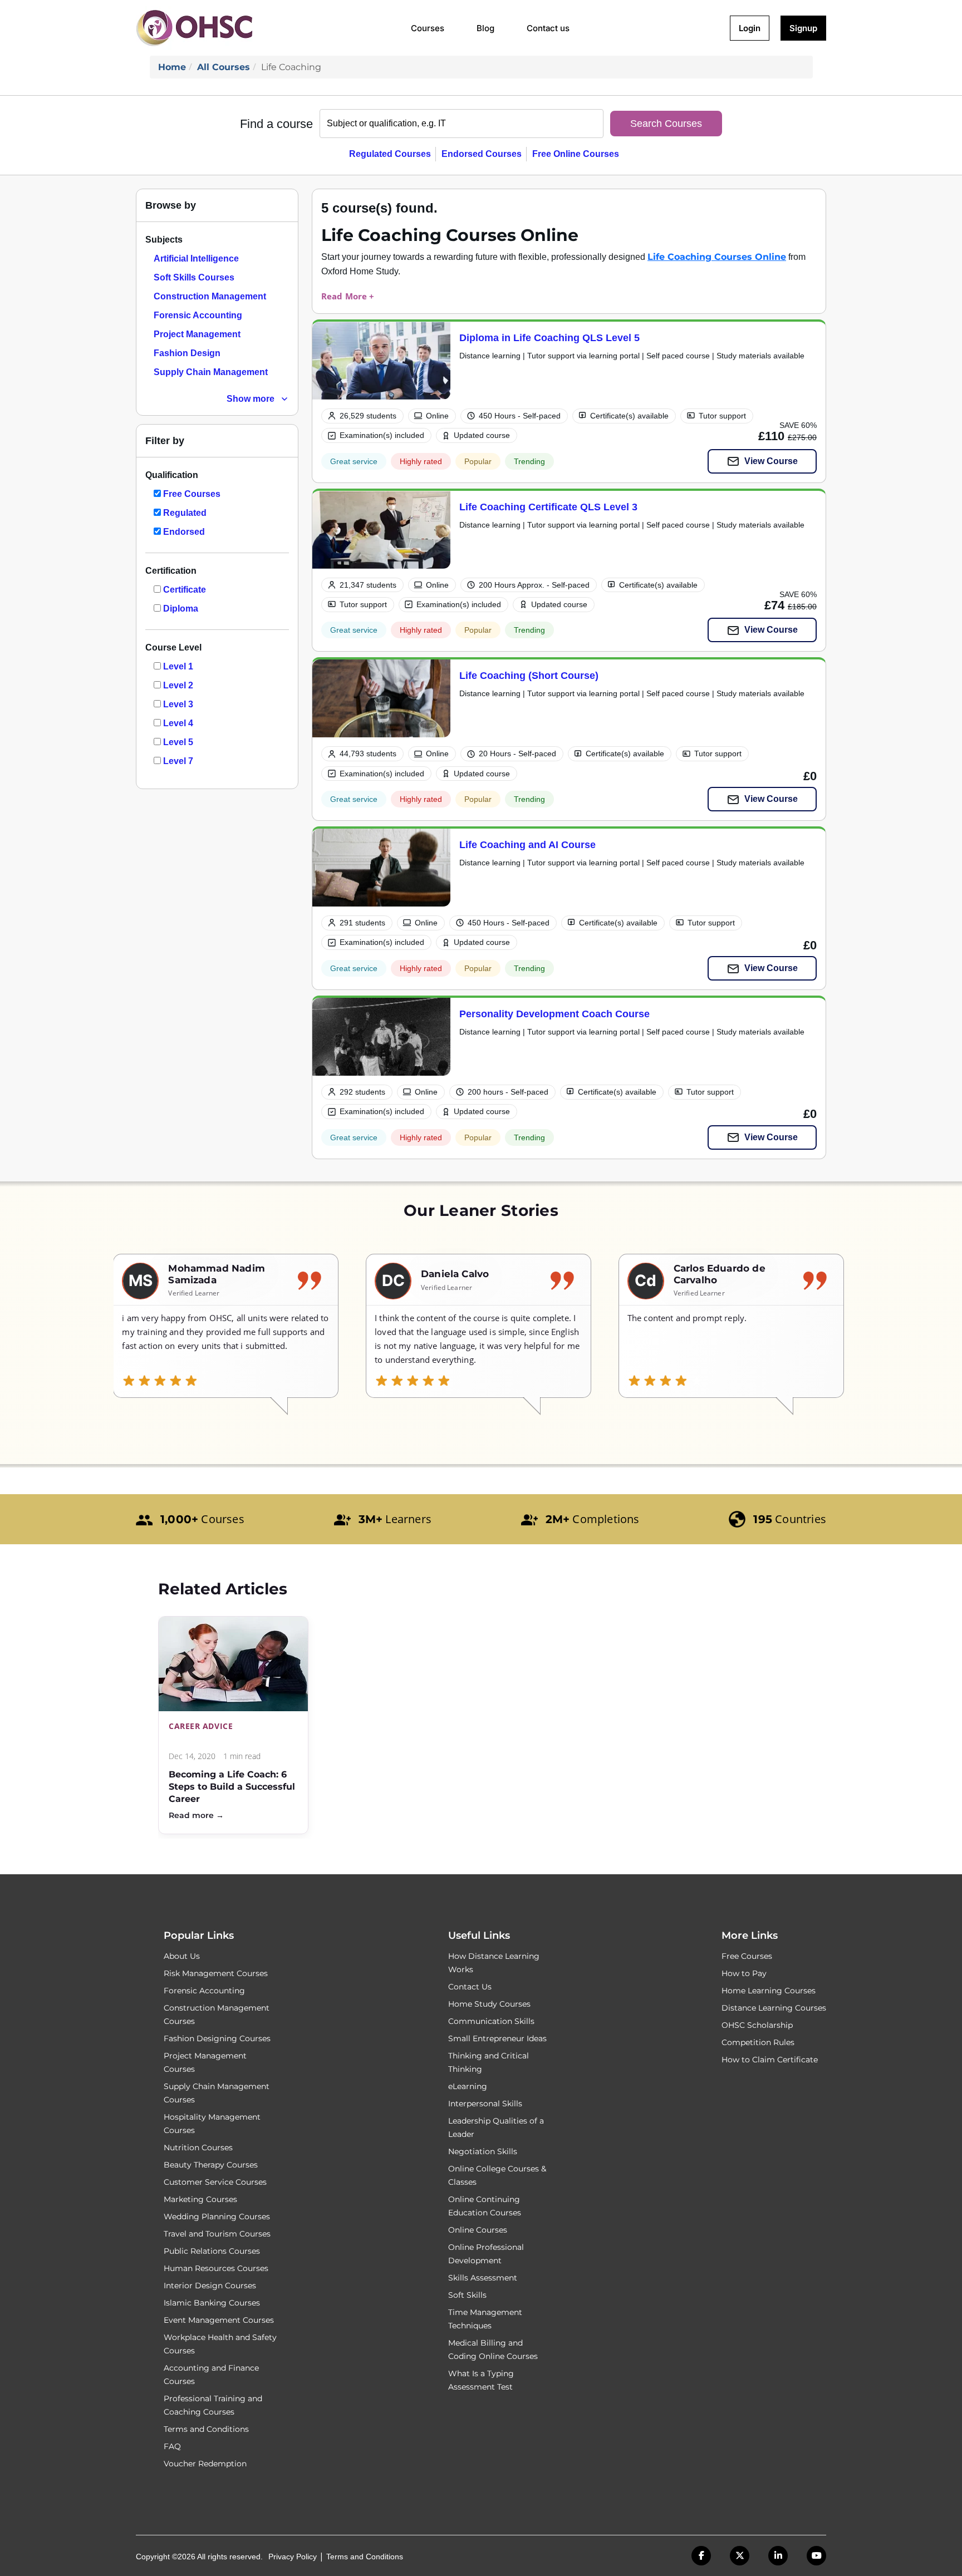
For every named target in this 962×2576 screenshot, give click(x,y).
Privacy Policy (293, 2557)
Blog (485, 28)
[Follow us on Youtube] (816, 2556)
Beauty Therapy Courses (211, 2165)
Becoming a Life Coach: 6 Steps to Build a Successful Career (232, 1787)
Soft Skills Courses (194, 277)
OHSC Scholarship (757, 2025)
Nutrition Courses (198, 2148)
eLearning (468, 2086)
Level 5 (178, 742)
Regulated (185, 513)
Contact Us (470, 1987)
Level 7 (178, 761)
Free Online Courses (576, 154)
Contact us (548, 28)
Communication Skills (491, 2021)
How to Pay (744, 1973)
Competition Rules (758, 2042)
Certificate (185, 590)
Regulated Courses (390, 154)
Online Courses (478, 2230)
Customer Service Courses (215, 2182)
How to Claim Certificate (770, 2060)
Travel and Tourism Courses (217, 2234)
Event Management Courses (219, 2320)
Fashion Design (187, 353)
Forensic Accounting (198, 315)
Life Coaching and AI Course (527, 844)
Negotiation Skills (483, 2151)
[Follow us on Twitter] (740, 2556)
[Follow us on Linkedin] (778, 2556)
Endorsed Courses (482, 154)
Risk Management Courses (216, 1973)
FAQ (172, 2446)
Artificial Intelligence (196, 258)
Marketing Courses (200, 2199)
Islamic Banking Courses (212, 2303)
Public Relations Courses (212, 2251)
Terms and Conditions (206, 2429)
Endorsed (184, 532)
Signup (803, 28)
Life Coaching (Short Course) (529, 675)
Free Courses (192, 494)
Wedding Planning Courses (217, 2217)
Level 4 (178, 723)
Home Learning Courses (769, 1991)
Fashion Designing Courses (217, 2038)
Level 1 (178, 666)
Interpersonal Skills (485, 2104)
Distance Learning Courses (774, 2008)
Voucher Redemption (205, 2464)
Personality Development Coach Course (554, 1014)
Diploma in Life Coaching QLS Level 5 (549, 338)
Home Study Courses (489, 2004)
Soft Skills (467, 2295)
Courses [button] (428, 28)
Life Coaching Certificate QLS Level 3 (548, 507)
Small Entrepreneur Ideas (497, 2038)
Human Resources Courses (216, 2268)
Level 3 (178, 704)
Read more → (196, 1815)
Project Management (197, 334)
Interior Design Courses (210, 2286)
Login (750, 28)
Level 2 (178, 685)
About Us (182, 1956)
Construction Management (210, 296)
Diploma (181, 609)
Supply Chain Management (211, 372)
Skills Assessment (483, 2278)
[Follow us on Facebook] (701, 2556)
